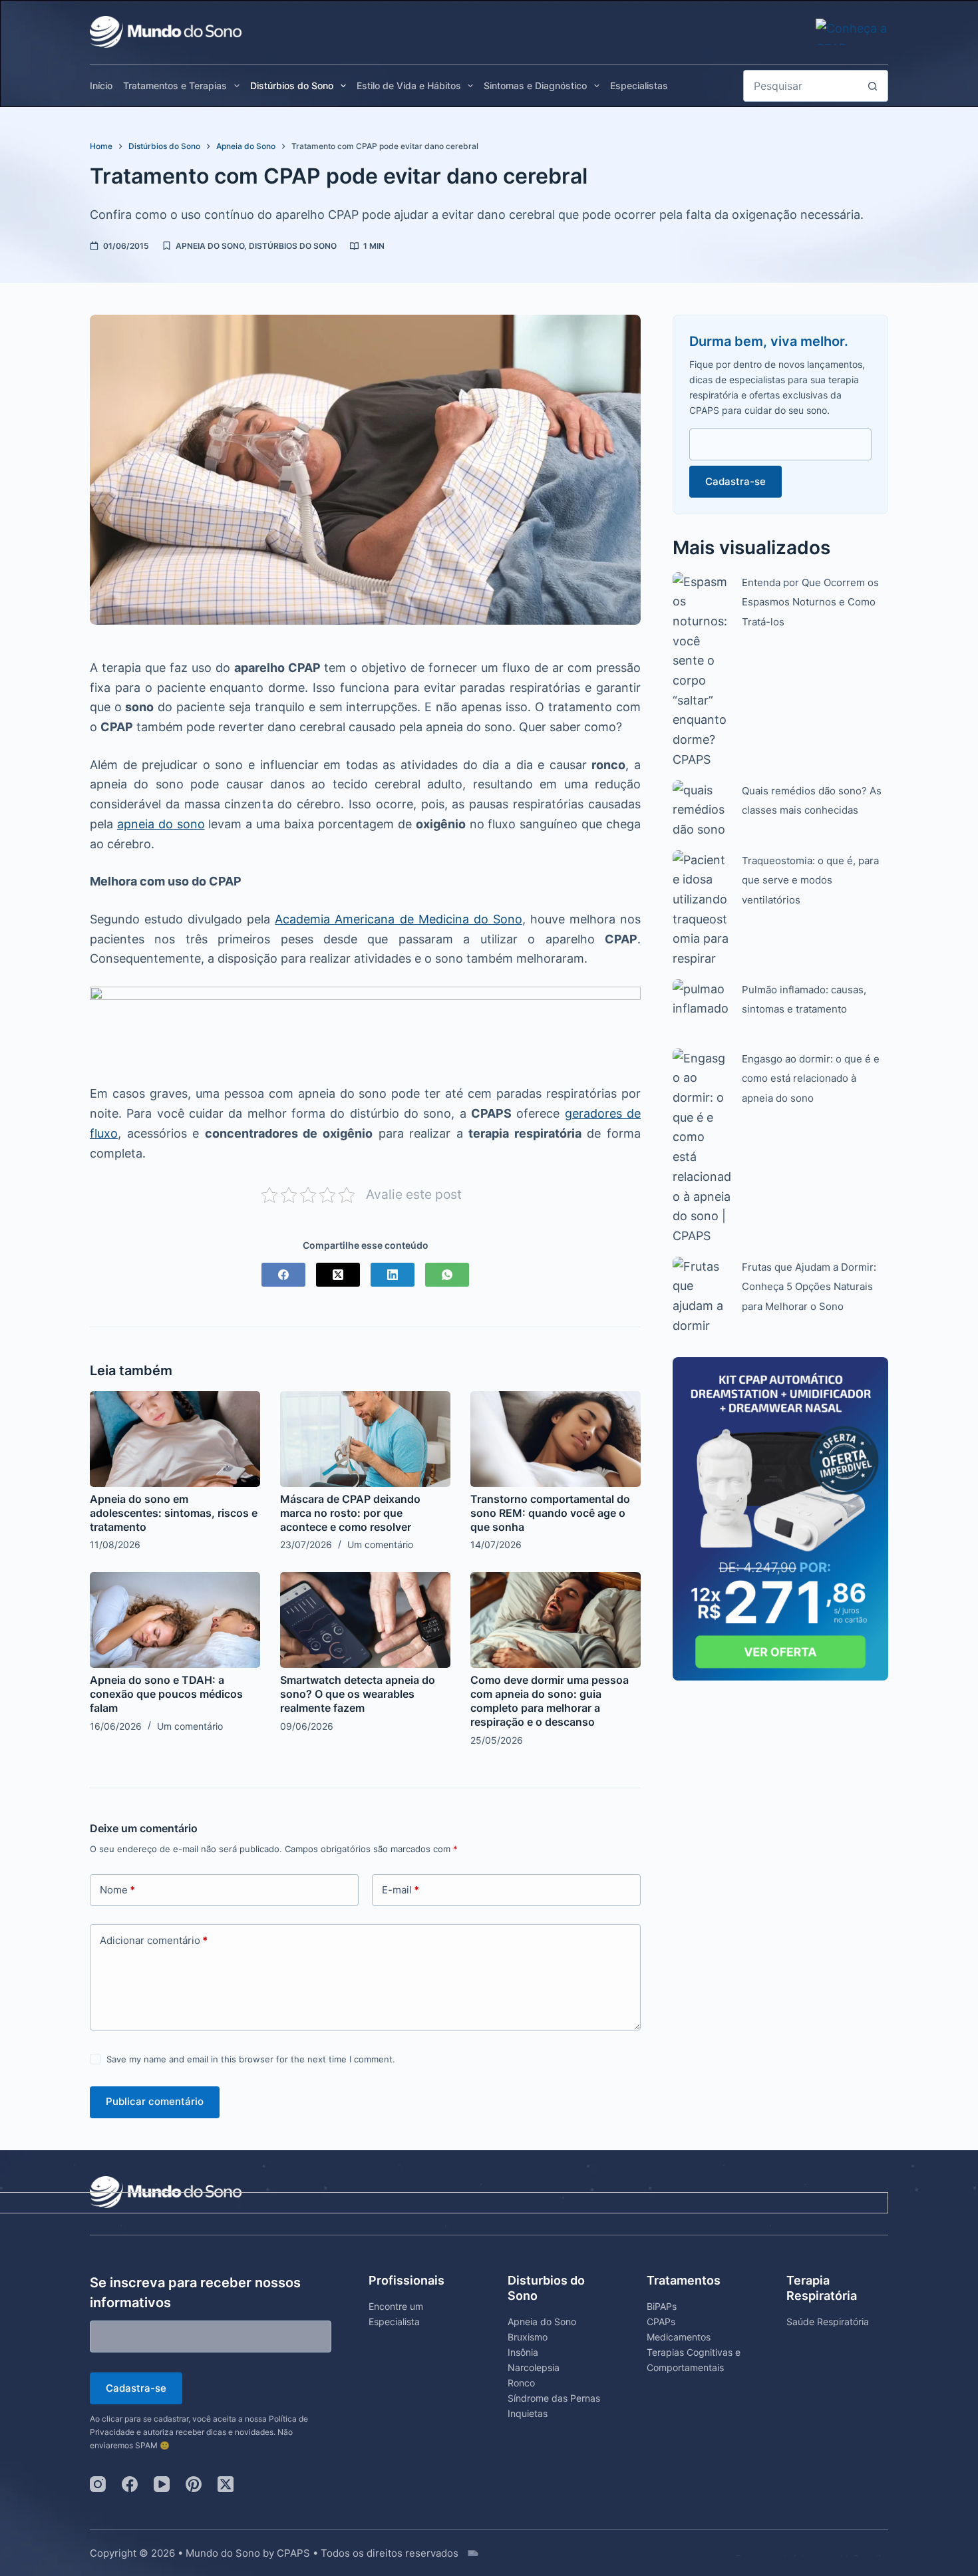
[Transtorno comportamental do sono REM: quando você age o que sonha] (556, 1439)
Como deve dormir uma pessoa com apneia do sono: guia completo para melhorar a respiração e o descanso (550, 1700)
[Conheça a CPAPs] (852, 28)
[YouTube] (162, 2484)
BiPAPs (662, 2306)
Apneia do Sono (210, 246)
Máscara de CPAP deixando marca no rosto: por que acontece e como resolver (350, 1513)
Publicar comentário (155, 2101)
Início (101, 85)
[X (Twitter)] (338, 1275)
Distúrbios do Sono (292, 85)
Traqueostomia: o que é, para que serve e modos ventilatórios (810, 880)
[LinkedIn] (393, 1275)
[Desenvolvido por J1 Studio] (678, 2560)
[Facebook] (283, 1275)
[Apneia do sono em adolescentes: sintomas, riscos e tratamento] (175, 1439)
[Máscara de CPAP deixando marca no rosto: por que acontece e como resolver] (365, 1439)
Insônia (523, 2352)
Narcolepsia (534, 2367)
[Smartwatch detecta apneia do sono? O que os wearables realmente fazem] (365, 1620)
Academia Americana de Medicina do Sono (398, 919)
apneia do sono (161, 824)
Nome (117, 1890)
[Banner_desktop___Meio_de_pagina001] (365, 1026)
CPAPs (661, 2322)
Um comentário (380, 1544)
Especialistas (639, 85)
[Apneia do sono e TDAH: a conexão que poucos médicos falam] (175, 1620)
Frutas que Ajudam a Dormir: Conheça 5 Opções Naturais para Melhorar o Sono (809, 1287)
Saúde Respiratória (828, 2322)
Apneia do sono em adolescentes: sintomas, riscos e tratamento (174, 1513)
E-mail (401, 1890)
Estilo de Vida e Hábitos (409, 85)
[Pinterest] (194, 2484)
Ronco (521, 2383)
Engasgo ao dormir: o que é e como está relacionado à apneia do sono (811, 1078)
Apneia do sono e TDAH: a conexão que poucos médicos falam (166, 1694)
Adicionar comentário (154, 1940)
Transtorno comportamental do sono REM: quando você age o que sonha (550, 1513)
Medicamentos (679, 2337)
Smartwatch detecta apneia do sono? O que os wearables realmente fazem (358, 1694)
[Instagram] (98, 2484)
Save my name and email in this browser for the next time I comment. (251, 2059)
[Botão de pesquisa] (872, 86)
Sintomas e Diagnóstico (535, 85)
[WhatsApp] (447, 1275)
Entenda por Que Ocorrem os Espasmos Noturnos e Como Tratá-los (810, 602)
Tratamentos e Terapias (175, 85)
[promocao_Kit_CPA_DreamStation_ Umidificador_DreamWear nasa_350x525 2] (780, 1518)
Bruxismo (528, 2337)
